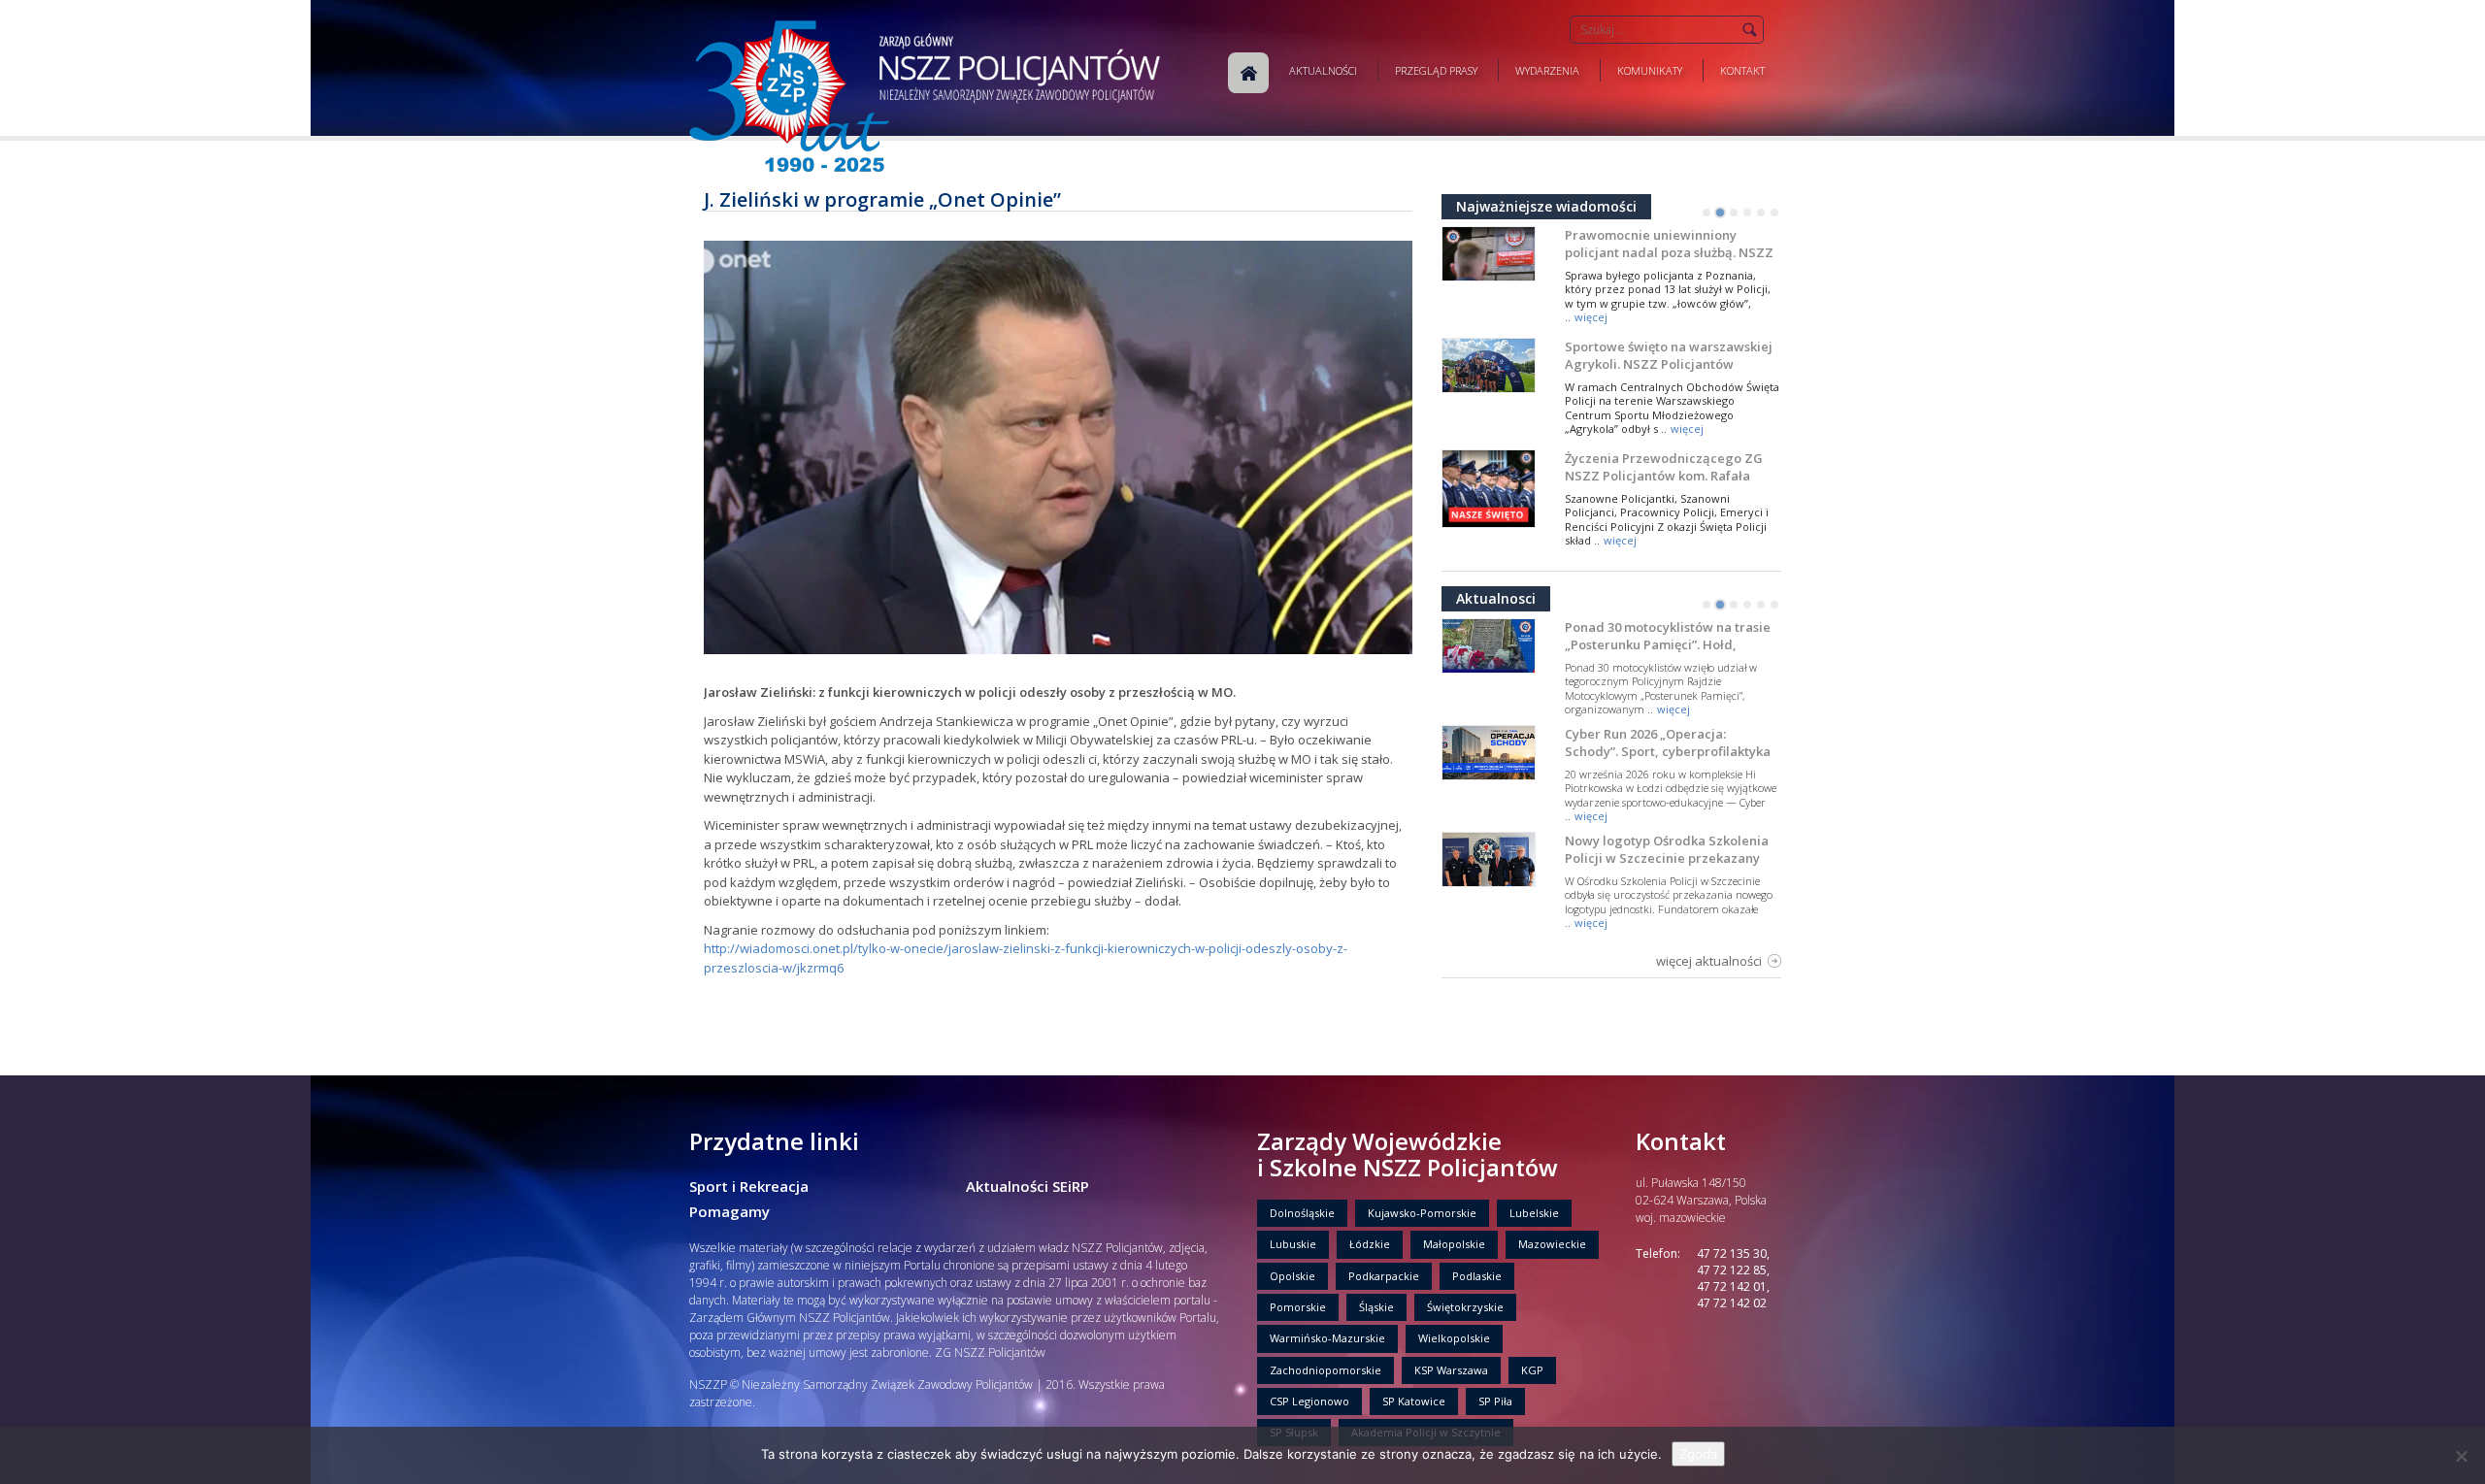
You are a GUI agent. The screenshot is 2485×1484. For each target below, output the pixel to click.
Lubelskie (1534, 1213)
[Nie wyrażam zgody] (2461, 1456)
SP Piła (1495, 1401)
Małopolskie (1454, 1244)
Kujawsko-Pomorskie (1422, 1213)
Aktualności (1323, 70)
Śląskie (1376, 1307)
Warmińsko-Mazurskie (1327, 1338)
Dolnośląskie (1302, 1213)
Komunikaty (1650, 70)
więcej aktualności (1709, 961)
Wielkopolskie (1454, 1338)
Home (1248, 73)
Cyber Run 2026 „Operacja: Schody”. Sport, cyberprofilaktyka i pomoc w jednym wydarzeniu (1668, 751)
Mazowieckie (1552, 1244)
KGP (1532, 1370)
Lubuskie (1293, 1244)
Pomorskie (1298, 1307)
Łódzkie (1370, 1244)
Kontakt (1742, 70)
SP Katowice (1414, 1401)
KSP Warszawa (1451, 1370)
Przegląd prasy (1436, 70)
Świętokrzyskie (1465, 1307)
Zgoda (1698, 1454)
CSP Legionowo (1309, 1401)
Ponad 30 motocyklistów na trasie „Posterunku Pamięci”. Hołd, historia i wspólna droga (1668, 644)
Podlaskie (1477, 1276)
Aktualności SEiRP (1027, 1186)
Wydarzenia (1547, 70)
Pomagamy (729, 1211)
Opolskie (1292, 1276)
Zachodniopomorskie (1325, 1370)
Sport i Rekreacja (749, 1186)
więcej (1591, 317)
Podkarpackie (1384, 1276)
